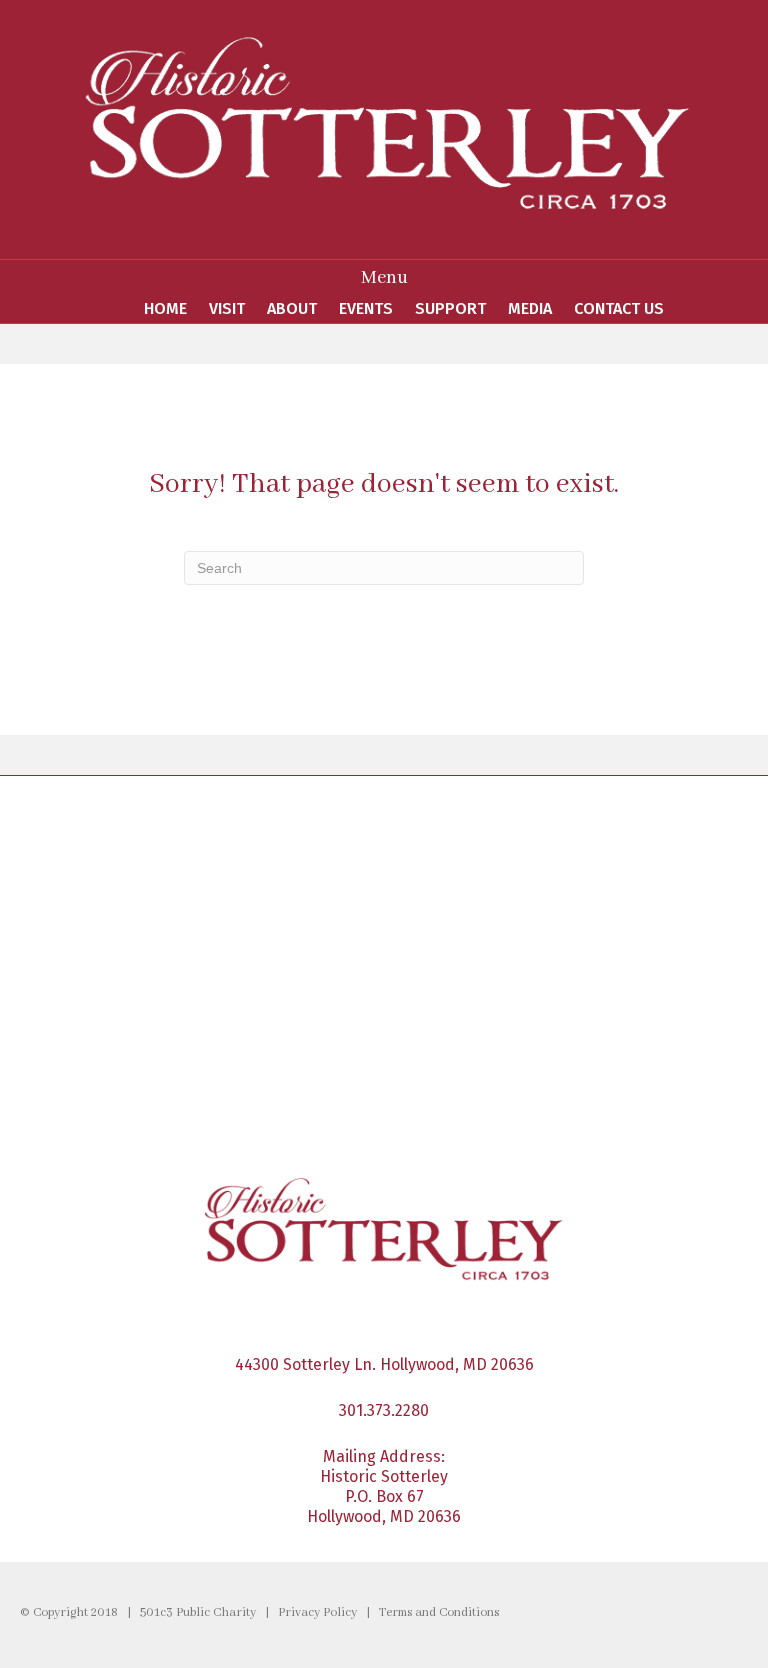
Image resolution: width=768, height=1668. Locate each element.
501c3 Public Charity (198, 1613)
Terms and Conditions (439, 1613)
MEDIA (530, 308)
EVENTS (366, 308)
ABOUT (292, 308)
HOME (165, 308)
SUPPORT (450, 308)
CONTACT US (619, 308)
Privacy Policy (317, 1613)
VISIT (227, 308)
